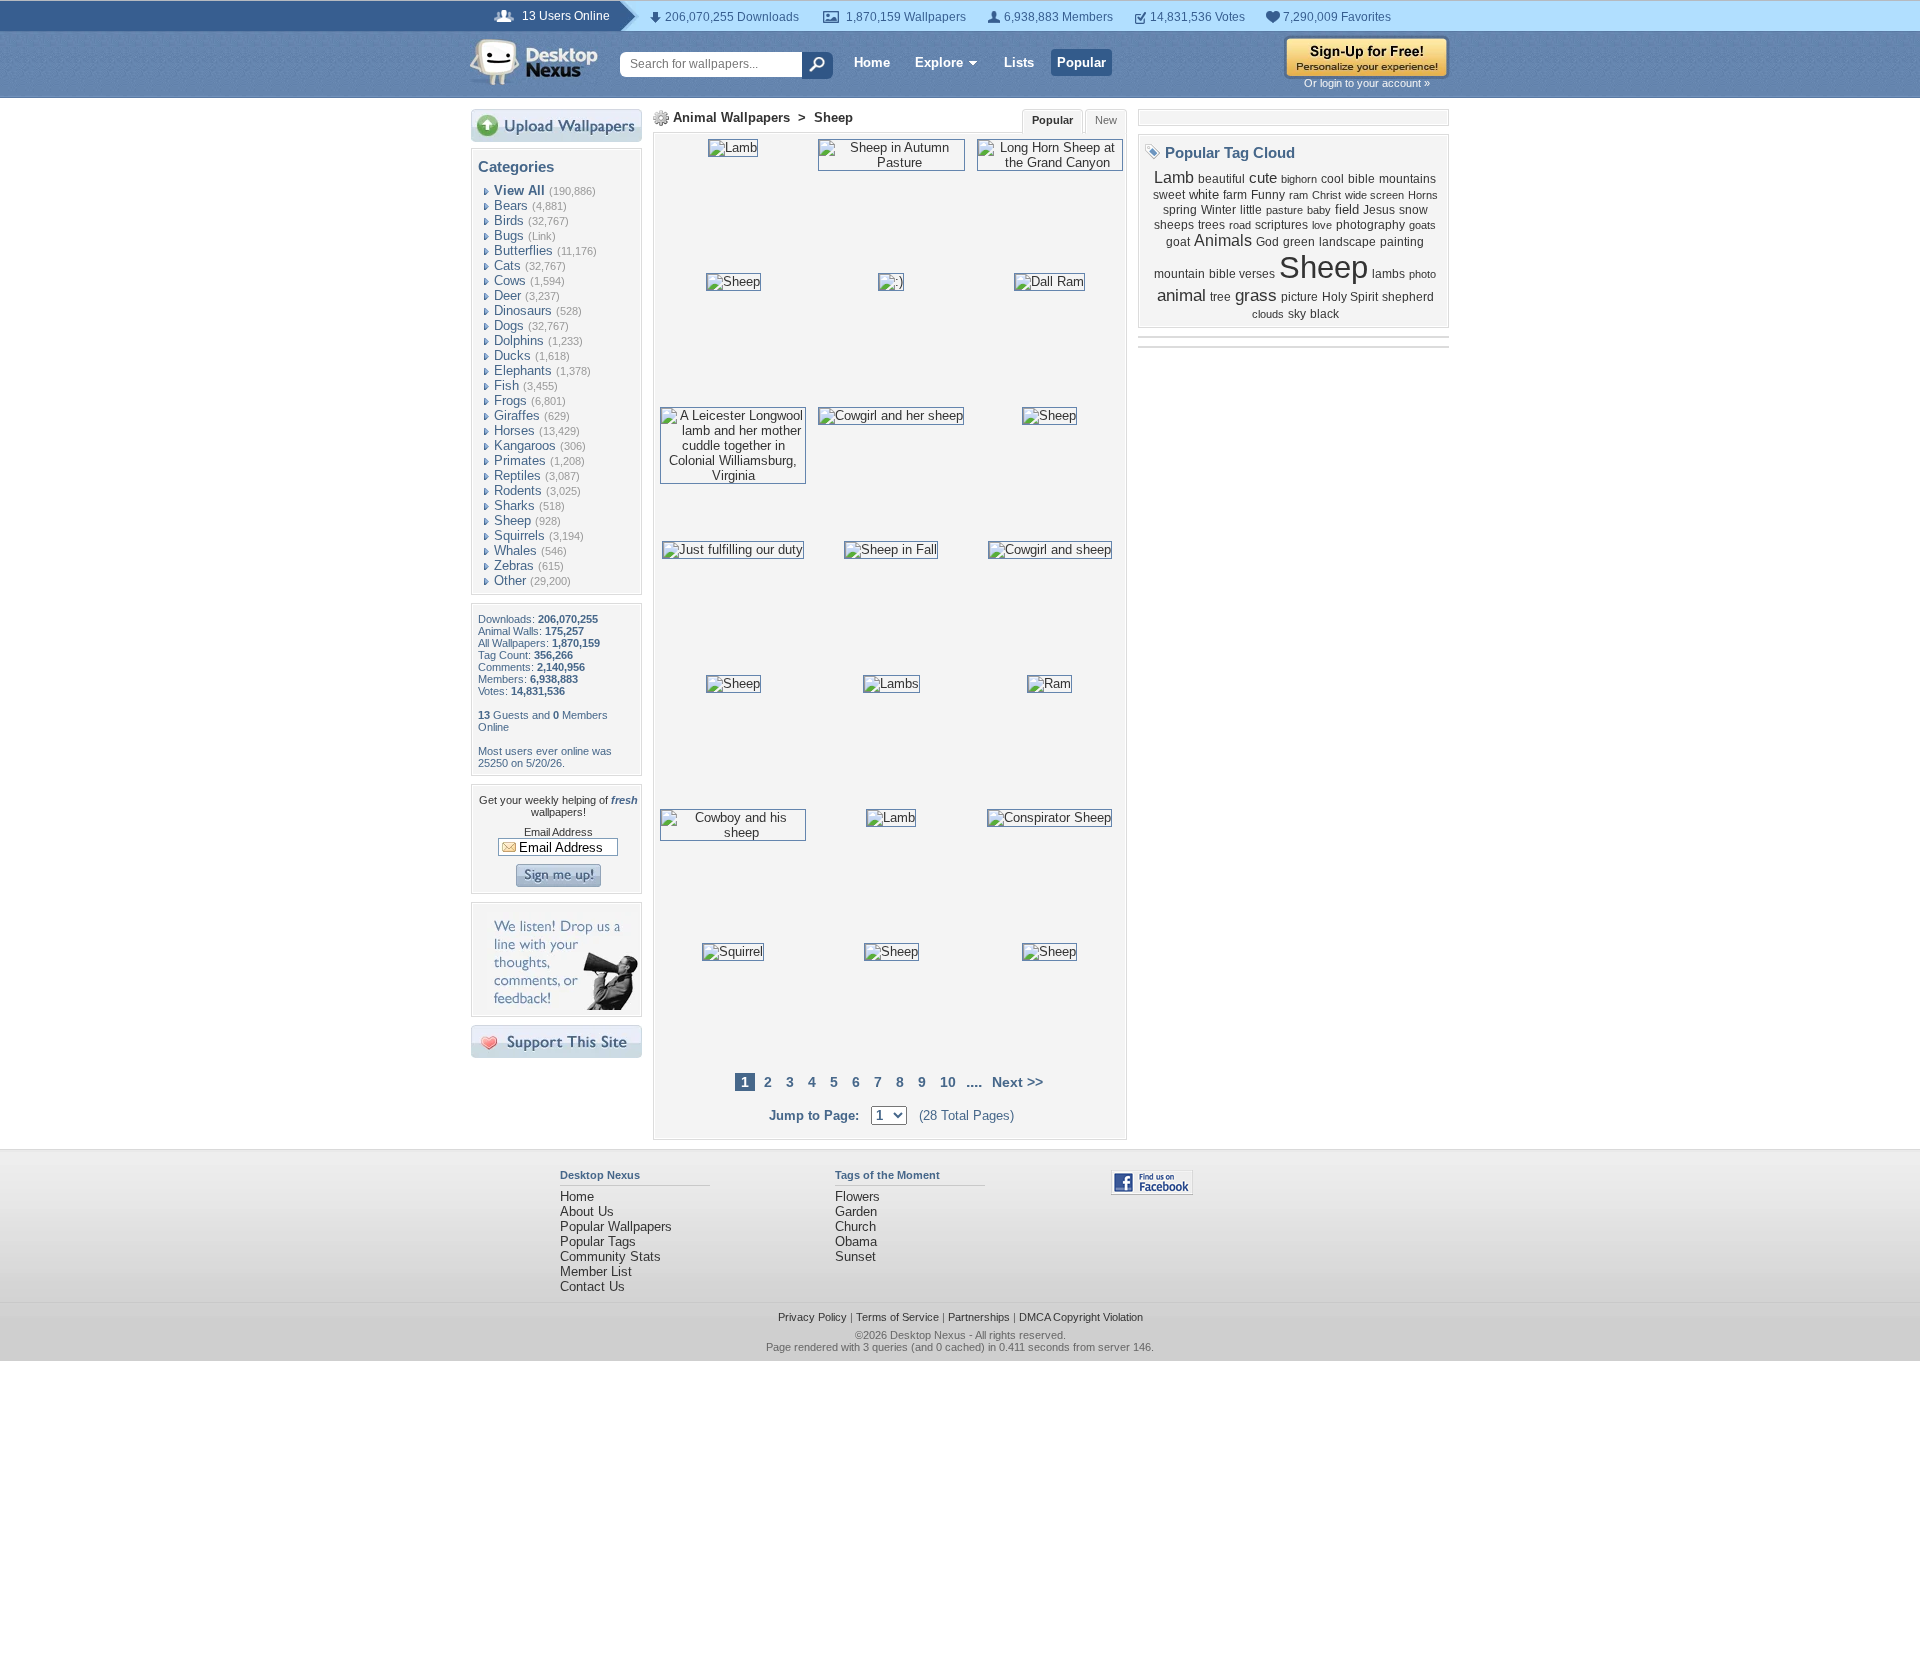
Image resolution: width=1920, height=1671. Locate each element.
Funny (1268, 195)
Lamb (1174, 177)
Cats (507, 265)
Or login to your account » (1367, 83)
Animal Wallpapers (731, 117)
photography (1370, 225)
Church (855, 1226)
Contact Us (592, 1286)
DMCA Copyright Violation (1081, 1317)
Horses (514, 430)
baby (1319, 210)
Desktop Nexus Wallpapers (534, 62)
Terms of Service (897, 1317)
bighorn (1299, 179)
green (1299, 242)
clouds (1268, 314)
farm (1235, 195)
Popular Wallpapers (616, 1226)
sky (1297, 314)
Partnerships (979, 1317)
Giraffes (517, 415)
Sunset (855, 1256)
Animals (1223, 240)
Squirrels (519, 535)
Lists (1019, 62)
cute (1263, 178)
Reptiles (517, 475)
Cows (510, 280)
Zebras (514, 565)
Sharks (514, 505)
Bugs (509, 235)
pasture (1284, 210)
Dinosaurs (523, 310)
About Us (587, 1211)
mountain (1179, 274)
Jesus (1379, 210)
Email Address (558, 832)
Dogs (509, 325)
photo (1422, 274)
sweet (1169, 195)
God (1267, 242)
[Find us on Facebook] (1152, 1190)
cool (1332, 179)
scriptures (1281, 225)
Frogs (510, 400)
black (1324, 314)
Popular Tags (598, 1241)
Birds (509, 220)
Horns (1423, 195)
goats (1422, 225)
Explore (939, 62)
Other (510, 580)
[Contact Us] (562, 1005)
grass (1256, 295)
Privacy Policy (812, 1317)
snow (1413, 210)
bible (1361, 179)
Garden (856, 1211)
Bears (511, 205)
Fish (506, 385)
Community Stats (610, 1256)
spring (1180, 210)
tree (1220, 297)
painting (1402, 242)
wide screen (1374, 195)
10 (948, 1082)
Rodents (518, 490)
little (1251, 210)
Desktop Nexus (928, 1335)
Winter (1218, 210)
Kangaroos (525, 445)
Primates (520, 460)
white (1204, 194)
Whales (515, 550)
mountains (1407, 179)
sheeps (1174, 225)
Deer (507, 295)
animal (1181, 295)
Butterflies (523, 250)
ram (1298, 195)
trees (1211, 225)
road (1240, 225)
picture (1299, 297)
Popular (1081, 62)
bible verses (1242, 274)
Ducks (512, 355)
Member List (596, 1271)
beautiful (1221, 179)
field (1347, 209)
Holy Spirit (1350, 297)
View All (519, 190)
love (1322, 225)
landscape (1347, 242)
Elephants (523, 370)
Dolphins (519, 340)
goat (1178, 242)
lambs (1388, 274)
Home (872, 62)
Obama (856, 1241)
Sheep (512, 520)
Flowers (857, 1196)
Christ (1326, 195)
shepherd (1408, 297)
